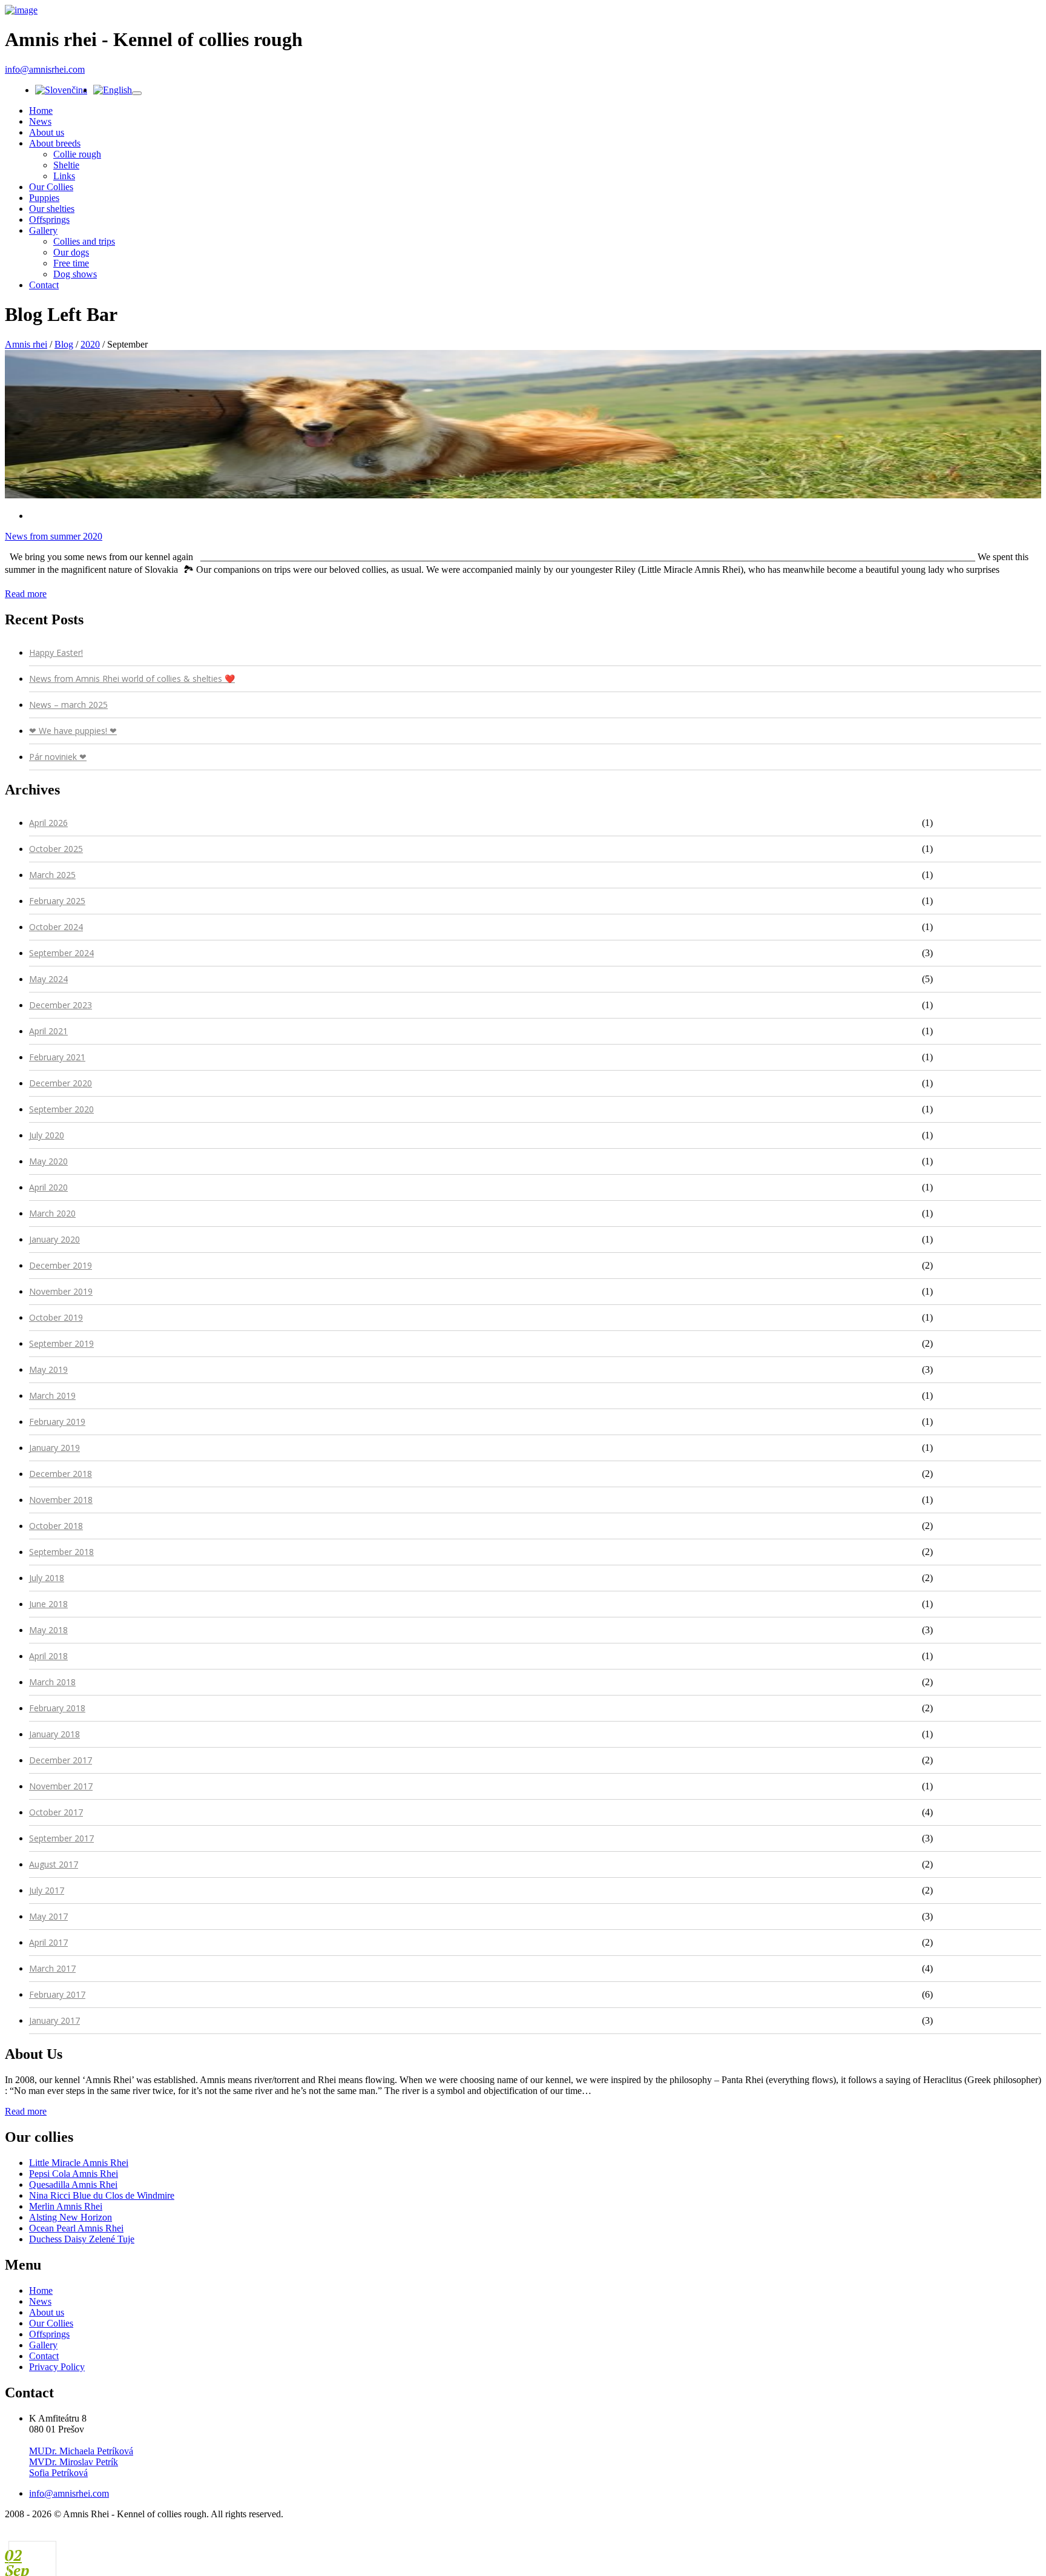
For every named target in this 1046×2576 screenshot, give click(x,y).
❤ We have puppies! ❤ (73, 731)
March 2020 (52, 1213)
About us (47, 132)
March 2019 (52, 1395)
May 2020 (48, 1161)
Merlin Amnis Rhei (66, 2206)
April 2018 (48, 1656)
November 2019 (61, 1291)
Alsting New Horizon (71, 2217)
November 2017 (61, 1786)
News (40, 121)
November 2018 (61, 1500)
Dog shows (75, 274)
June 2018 (48, 1604)
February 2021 (57, 1057)
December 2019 (61, 1265)
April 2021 (48, 1031)
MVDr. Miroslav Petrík (74, 2462)
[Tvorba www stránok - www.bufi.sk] (984, 2537)
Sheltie (66, 165)
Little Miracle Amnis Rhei (79, 2163)
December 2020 (61, 1083)
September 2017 (61, 1838)
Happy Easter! (56, 652)
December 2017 (61, 1760)
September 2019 (61, 1343)
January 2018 (54, 1734)
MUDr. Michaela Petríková (81, 2451)
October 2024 (56, 927)
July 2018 (47, 1578)
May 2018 (48, 1630)
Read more (26, 594)
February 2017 (57, 1994)
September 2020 (61, 1109)
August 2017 (54, 1864)
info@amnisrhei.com (45, 69)
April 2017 (48, 1942)
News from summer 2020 (54, 536)
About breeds (55, 143)
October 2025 (56, 849)
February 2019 (57, 1422)
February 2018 (57, 1708)
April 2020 (48, 1187)
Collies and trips (84, 241)
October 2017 (56, 1812)
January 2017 (54, 2020)
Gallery (43, 230)
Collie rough (77, 154)
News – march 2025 (68, 705)
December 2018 (61, 1474)
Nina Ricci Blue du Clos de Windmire (102, 2195)
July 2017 (47, 1890)
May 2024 (48, 979)
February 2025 (57, 901)
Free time (71, 263)
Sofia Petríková (58, 2473)
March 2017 (52, 1968)
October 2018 (56, 1526)
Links (64, 176)
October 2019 (56, 1317)
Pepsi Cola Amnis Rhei (74, 2174)
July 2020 (47, 1135)
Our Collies (51, 187)
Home (41, 111)
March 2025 (52, 875)
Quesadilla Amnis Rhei (73, 2185)
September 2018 (61, 1552)
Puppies (44, 198)
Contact (44, 285)
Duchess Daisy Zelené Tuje (82, 2239)
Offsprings (49, 220)
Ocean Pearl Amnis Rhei (76, 2228)
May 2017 (48, 1916)
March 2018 (52, 1682)
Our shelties (52, 209)
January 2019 (54, 1448)
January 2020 (54, 1239)
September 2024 (61, 953)
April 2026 (48, 823)
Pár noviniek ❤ (58, 757)
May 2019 (48, 1369)
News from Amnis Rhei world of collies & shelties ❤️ (132, 679)
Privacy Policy (57, 2367)
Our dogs (71, 252)
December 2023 (61, 1005)
